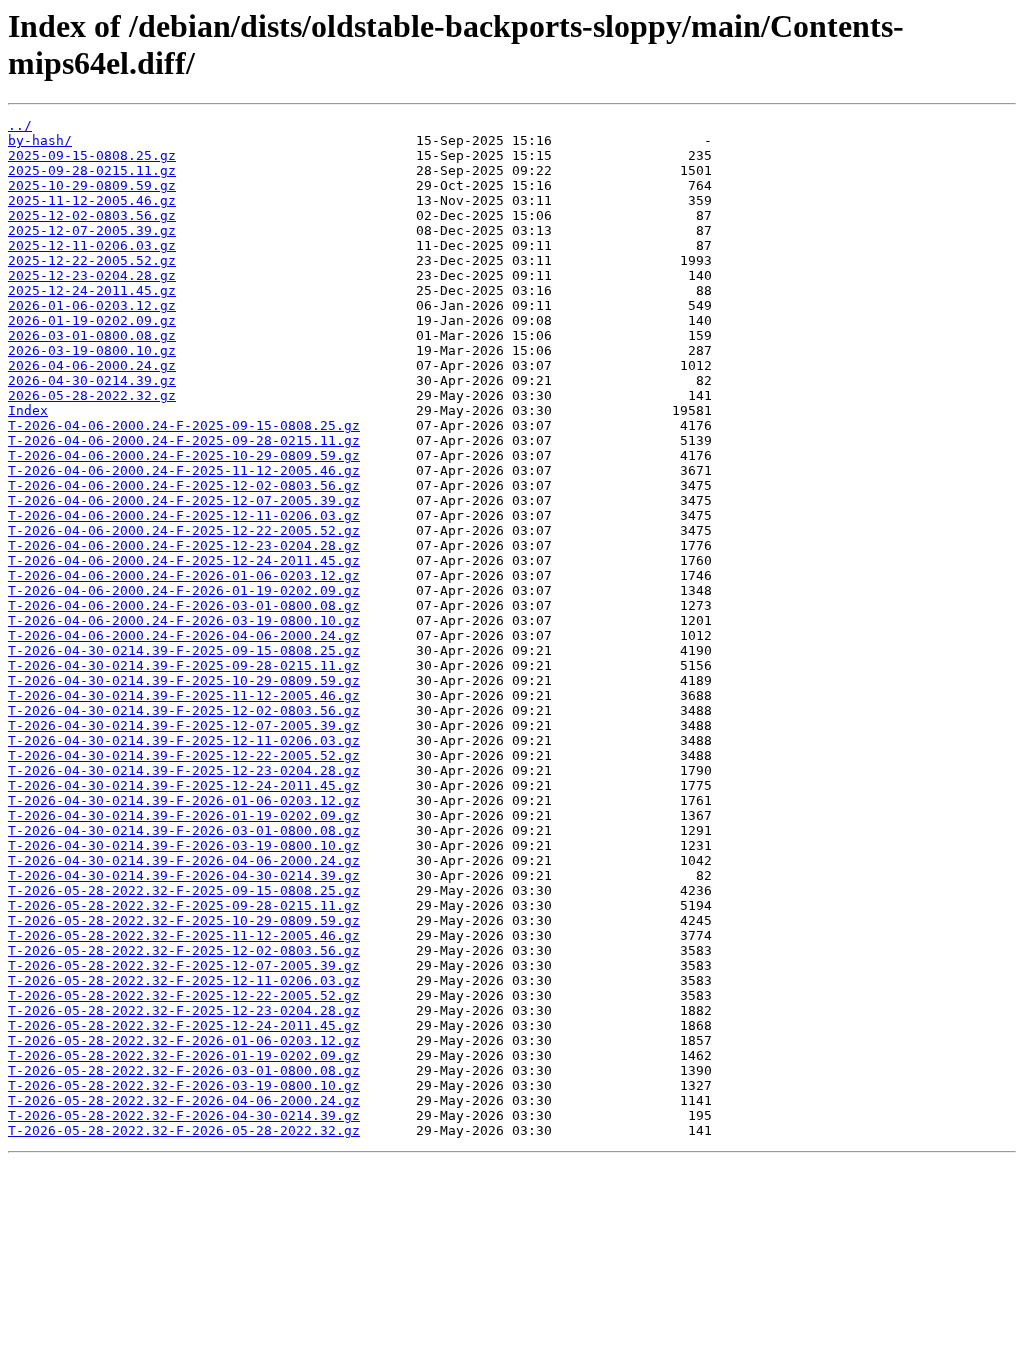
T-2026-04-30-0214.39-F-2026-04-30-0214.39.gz (184, 875)
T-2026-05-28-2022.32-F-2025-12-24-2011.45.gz (184, 1025)
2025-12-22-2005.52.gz (92, 260)
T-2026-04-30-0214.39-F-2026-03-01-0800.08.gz (184, 830)
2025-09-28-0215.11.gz (92, 170)
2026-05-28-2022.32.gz (92, 395)
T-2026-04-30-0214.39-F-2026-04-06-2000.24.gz (184, 860)
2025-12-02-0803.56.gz (92, 215)
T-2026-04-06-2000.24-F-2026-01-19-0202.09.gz (184, 590)
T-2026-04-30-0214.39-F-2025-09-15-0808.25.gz (184, 650)
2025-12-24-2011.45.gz (92, 290)
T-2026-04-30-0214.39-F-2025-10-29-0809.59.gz (184, 680)
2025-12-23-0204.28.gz (92, 275)
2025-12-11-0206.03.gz (92, 245)
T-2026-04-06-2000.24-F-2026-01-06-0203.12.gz (184, 575)
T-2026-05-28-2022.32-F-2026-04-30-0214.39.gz (184, 1115)
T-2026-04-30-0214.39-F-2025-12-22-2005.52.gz (184, 755)
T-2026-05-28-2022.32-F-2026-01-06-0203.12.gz (184, 1040)
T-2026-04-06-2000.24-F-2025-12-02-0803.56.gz (184, 485)
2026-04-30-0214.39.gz (92, 380)
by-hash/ (40, 140)
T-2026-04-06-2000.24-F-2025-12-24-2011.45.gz (184, 560)
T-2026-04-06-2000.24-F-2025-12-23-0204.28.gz (184, 545)
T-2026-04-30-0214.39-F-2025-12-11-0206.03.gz (184, 740)
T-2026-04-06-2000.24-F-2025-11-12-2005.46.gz (184, 470)
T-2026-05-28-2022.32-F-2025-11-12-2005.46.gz (184, 935)
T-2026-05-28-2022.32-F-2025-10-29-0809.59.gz (184, 920)
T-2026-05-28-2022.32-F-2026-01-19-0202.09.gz (184, 1055)
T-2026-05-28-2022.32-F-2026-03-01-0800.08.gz (184, 1070)
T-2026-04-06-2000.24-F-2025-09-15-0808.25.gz (184, 425)
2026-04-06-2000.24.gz (92, 365)
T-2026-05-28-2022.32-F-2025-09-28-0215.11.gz (184, 905)
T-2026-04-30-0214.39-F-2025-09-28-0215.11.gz (184, 665)
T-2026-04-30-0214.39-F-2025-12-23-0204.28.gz (184, 770)
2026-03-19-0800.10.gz (92, 350)
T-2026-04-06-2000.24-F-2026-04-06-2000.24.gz (184, 635)
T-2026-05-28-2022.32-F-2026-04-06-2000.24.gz (184, 1100)
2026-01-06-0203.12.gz (92, 305)
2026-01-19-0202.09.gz (92, 320)
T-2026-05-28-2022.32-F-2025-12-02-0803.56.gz (184, 950)
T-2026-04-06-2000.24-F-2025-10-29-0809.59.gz (184, 455)
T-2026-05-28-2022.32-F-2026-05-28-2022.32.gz (184, 1130)
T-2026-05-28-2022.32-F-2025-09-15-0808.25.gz (184, 890)
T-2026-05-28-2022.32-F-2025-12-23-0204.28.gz (184, 1010)
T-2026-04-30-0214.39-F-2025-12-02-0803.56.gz (184, 710)
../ (20, 125)
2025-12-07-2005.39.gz (92, 230)
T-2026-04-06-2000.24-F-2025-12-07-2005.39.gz (184, 500)
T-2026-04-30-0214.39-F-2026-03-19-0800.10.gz (184, 845)
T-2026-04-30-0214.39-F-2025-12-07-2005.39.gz (184, 725)
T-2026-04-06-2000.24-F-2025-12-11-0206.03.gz (184, 515)
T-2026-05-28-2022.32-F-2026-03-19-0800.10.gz (184, 1085)
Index (28, 410)
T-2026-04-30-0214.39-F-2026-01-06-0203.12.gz (184, 800)
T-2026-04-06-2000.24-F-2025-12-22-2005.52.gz (184, 530)
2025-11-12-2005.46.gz (92, 200)
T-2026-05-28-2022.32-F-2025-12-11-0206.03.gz (184, 980)
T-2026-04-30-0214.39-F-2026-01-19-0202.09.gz (184, 815)
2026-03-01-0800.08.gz (92, 335)
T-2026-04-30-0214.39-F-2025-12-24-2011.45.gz (184, 785)
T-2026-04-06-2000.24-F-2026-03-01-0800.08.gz (184, 605)
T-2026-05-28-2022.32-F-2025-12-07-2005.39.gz (184, 965)
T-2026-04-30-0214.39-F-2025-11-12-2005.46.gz (184, 695)
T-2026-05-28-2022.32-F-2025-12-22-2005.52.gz (184, 995)
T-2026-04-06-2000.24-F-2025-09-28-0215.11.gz (184, 440)
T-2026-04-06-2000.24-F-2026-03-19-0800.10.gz (184, 620)
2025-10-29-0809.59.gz (92, 185)
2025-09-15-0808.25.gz (92, 155)
